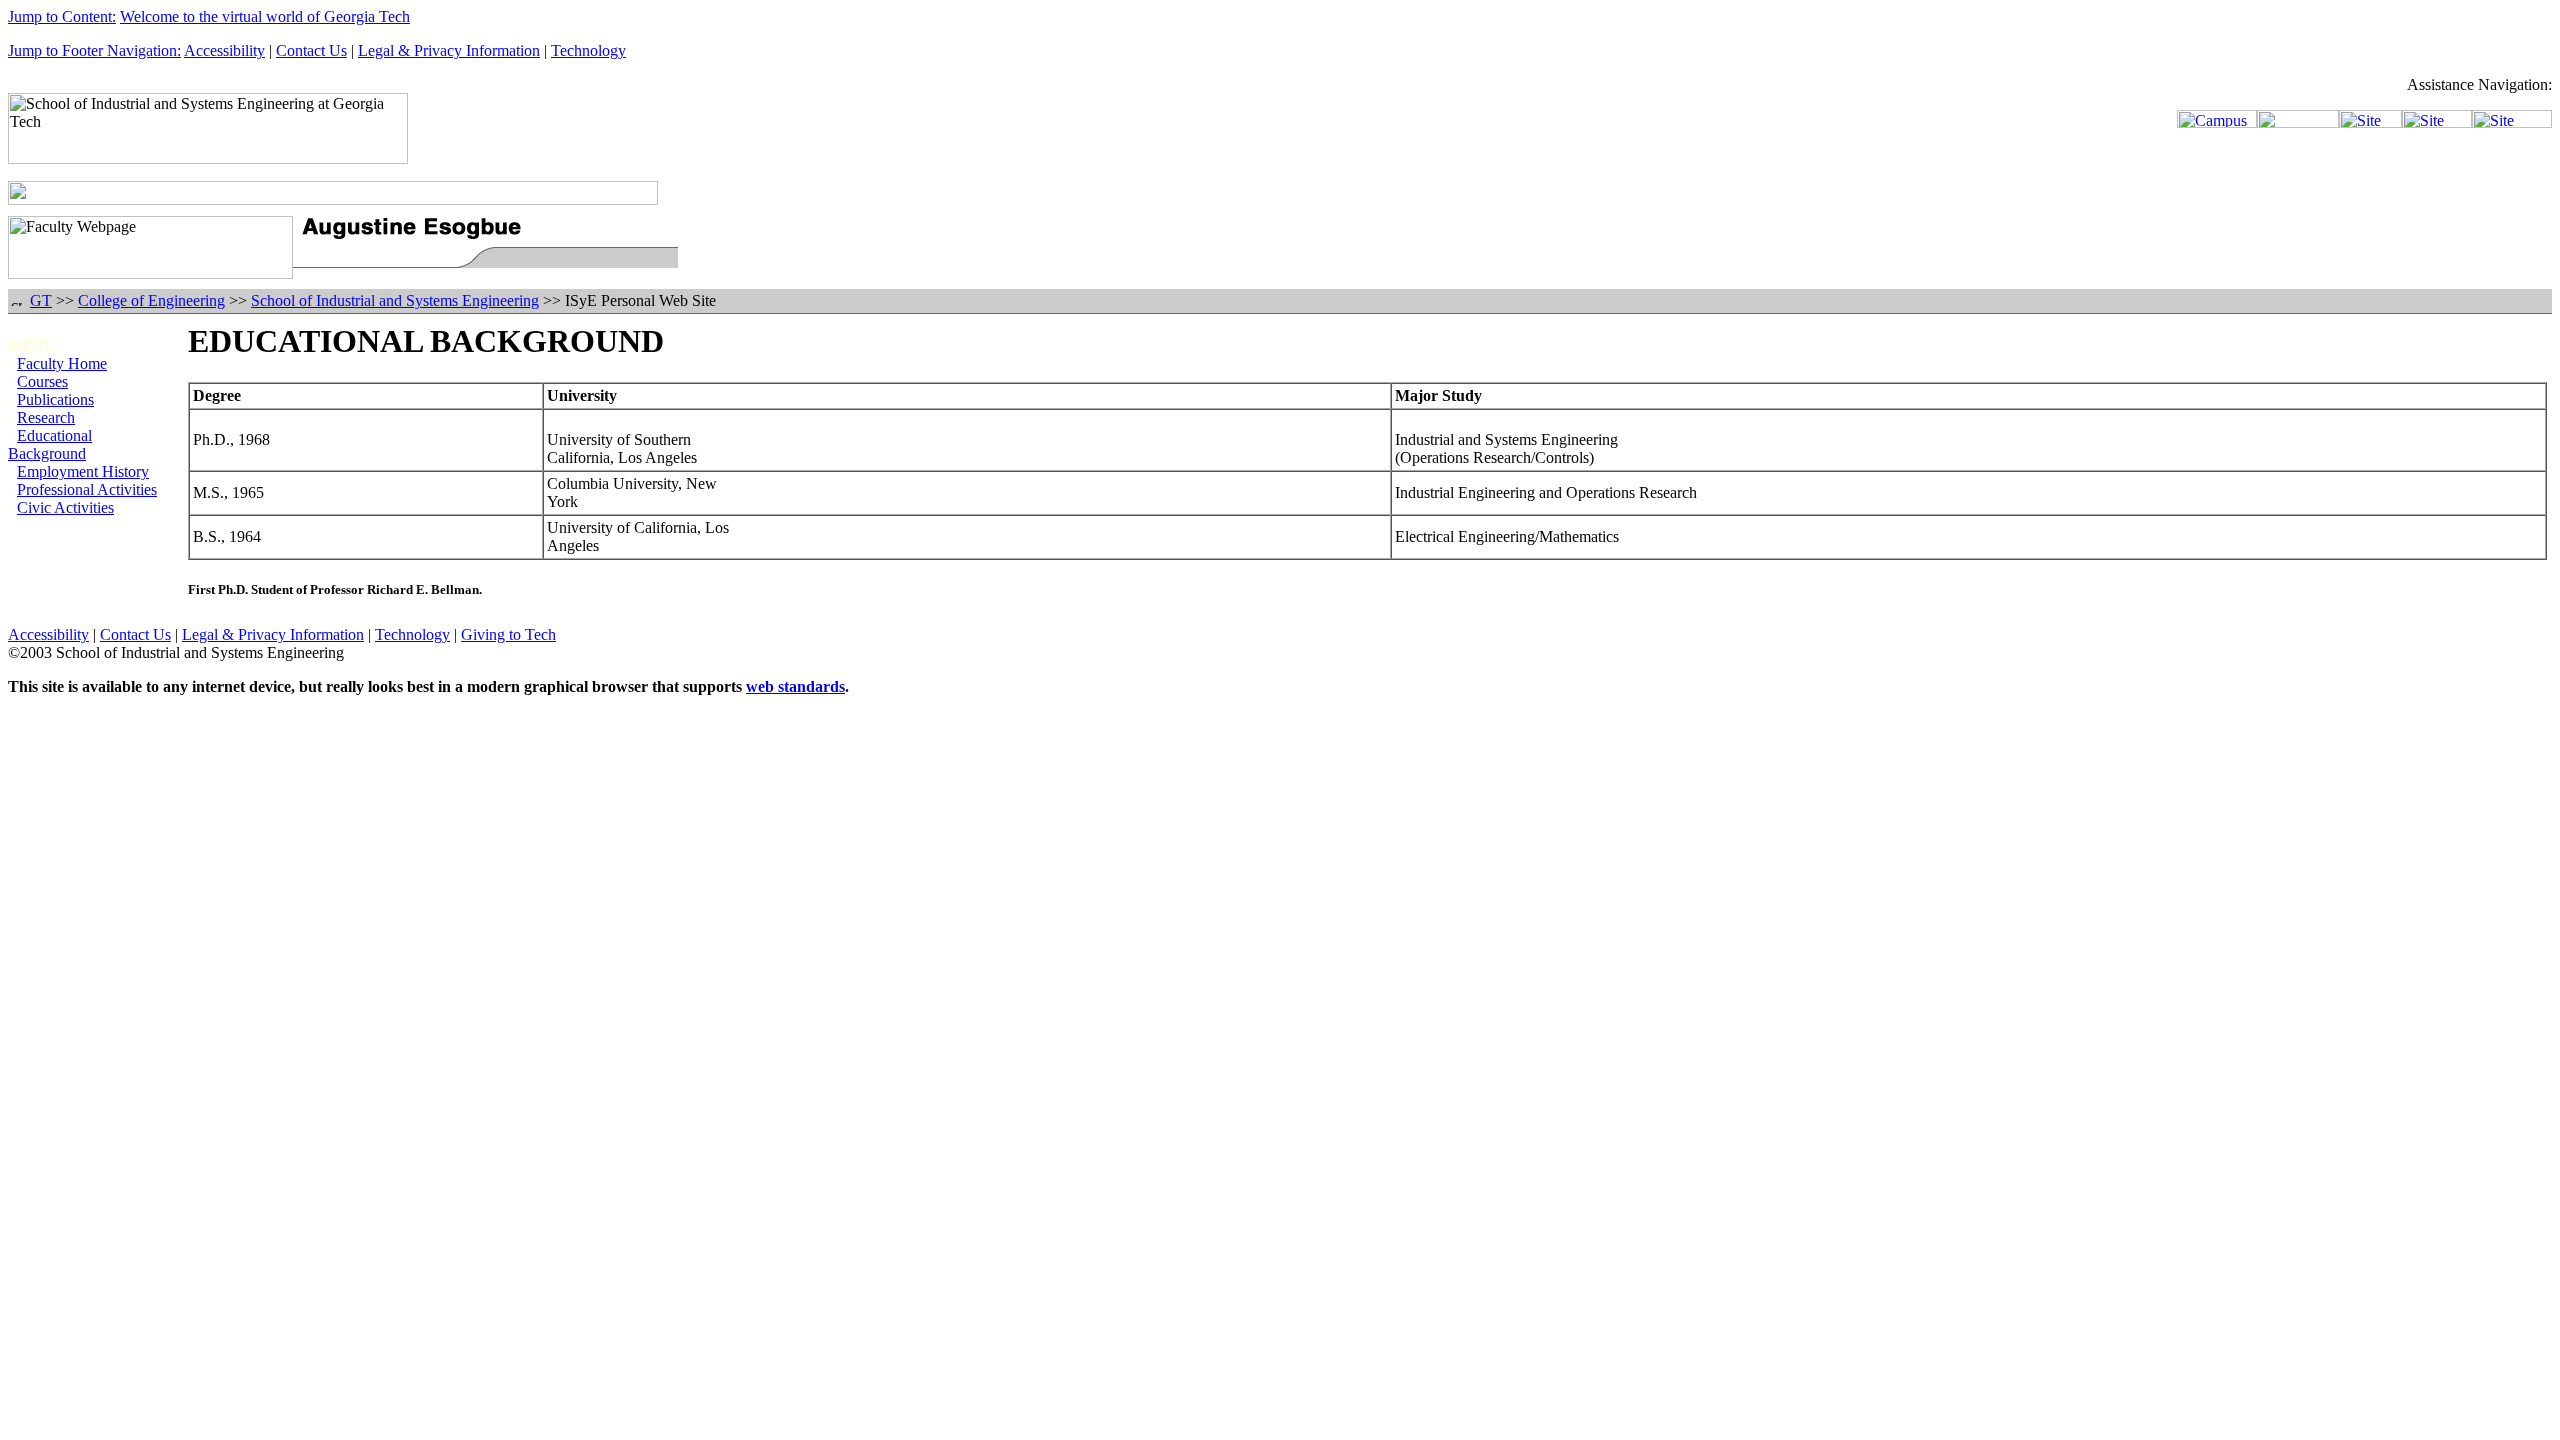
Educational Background (50, 444)
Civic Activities (65, 507)
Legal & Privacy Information (449, 50)
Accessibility (224, 50)
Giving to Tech (508, 634)
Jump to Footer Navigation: (94, 50)
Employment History (83, 471)
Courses (42, 381)
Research (46, 417)
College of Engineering (151, 300)
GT (41, 300)
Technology (588, 50)
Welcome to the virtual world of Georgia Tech (265, 16)
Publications (55, 399)
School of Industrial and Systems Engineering (395, 300)
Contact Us (311, 50)
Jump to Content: (62, 16)
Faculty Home (62, 363)
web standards (795, 686)
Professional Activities (87, 489)
